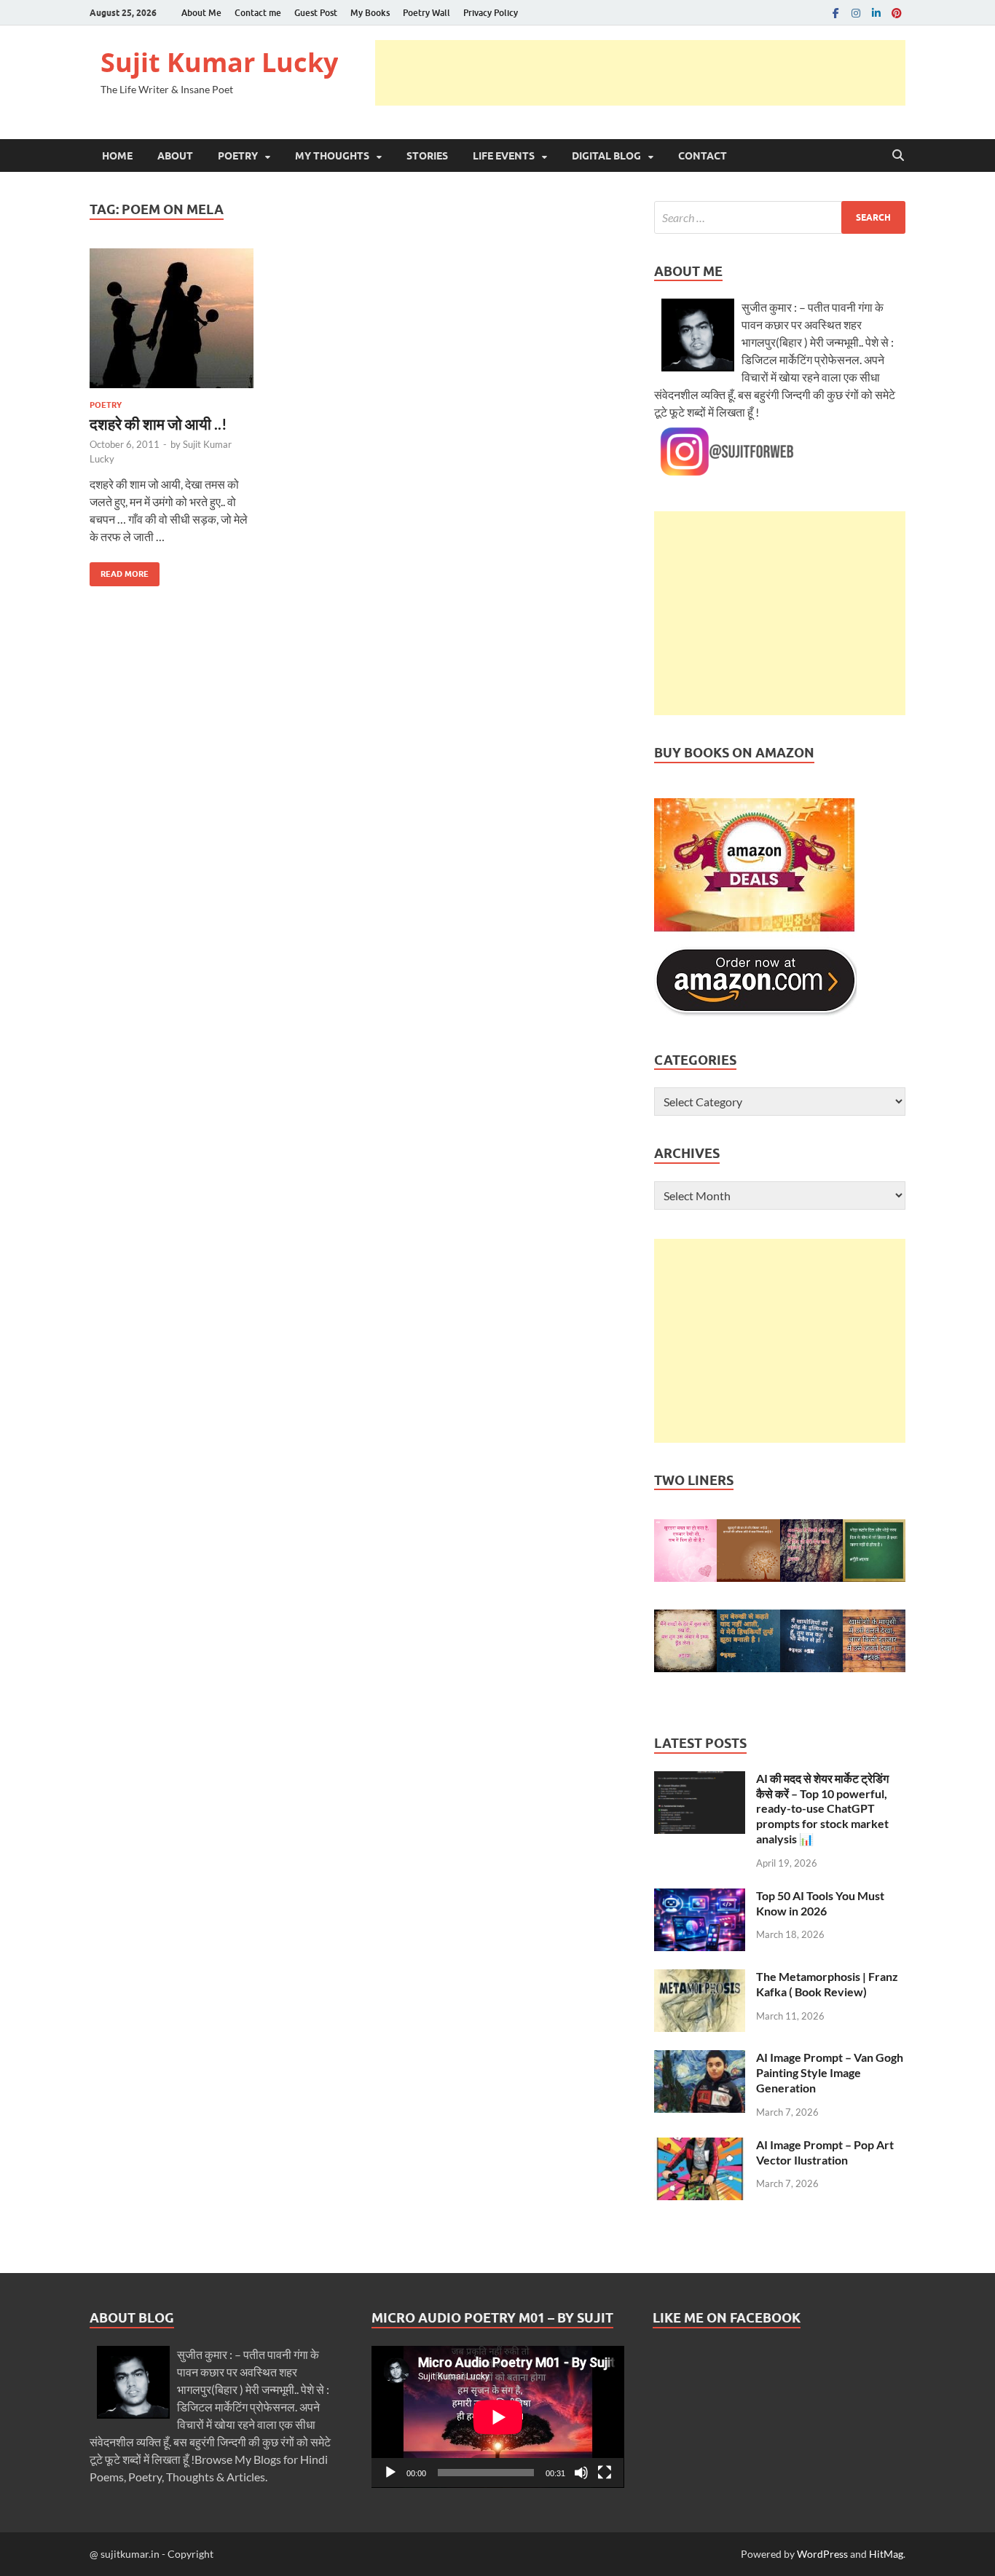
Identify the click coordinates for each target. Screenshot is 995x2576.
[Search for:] (780, 217)
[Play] (390, 2473)
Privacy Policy (491, 13)
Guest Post (316, 13)
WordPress (822, 2554)
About (175, 156)
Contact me (258, 13)
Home (117, 156)
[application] (498, 2417)
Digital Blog (606, 156)
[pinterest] (897, 13)
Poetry (238, 156)
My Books (370, 13)
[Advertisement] (640, 73)
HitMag (886, 2554)
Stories (427, 156)
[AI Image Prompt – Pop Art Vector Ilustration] (700, 2146)
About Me (201, 13)
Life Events (504, 156)
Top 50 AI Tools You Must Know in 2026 (820, 1903)
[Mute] (581, 2473)
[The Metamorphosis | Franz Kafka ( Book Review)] (700, 1978)
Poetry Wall (426, 13)
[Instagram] (856, 13)
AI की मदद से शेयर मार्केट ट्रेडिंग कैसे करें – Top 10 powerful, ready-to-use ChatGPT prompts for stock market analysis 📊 (822, 1808)
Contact (703, 156)
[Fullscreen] (605, 2473)
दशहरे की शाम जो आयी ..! (158, 424)
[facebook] (835, 13)
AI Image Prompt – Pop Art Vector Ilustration (825, 2152)
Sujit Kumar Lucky (219, 62)
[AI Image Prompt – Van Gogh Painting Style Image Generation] (700, 2059)
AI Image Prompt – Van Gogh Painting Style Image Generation (830, 2072)
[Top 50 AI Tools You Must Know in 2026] (700, 1897)
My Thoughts (332, 156)
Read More (119, 571)
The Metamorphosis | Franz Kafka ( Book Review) (827, 1984)
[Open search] (898, 156)
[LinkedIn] (876, 13)
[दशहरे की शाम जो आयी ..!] (172, 318)
